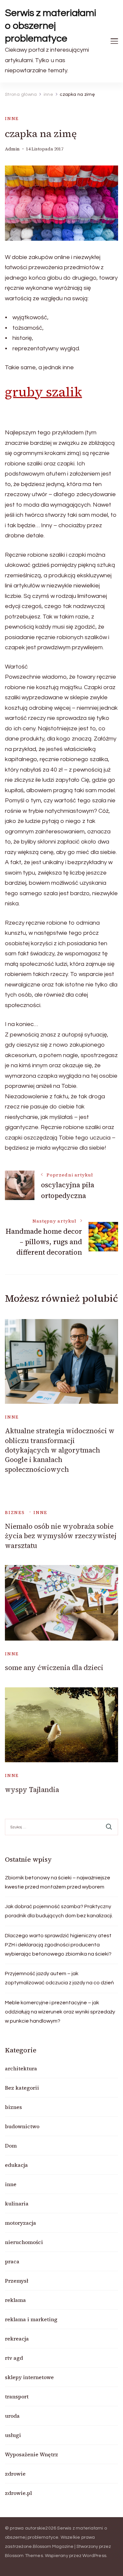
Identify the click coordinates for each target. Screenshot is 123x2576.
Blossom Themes (24, 2556)
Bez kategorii (22, 2088)
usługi (13, 2435)
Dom (11, 2146)
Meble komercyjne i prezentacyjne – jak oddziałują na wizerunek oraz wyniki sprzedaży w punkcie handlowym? (60, 2012)
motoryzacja (20, 2223)
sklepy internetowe (29, 2377)
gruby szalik (43, 392)
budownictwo (22, 2126)
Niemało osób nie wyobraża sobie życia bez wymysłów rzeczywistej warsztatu (61, 1536)
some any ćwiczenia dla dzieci (54, 1668)
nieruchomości (24, 2242)
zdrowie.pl (18, 2493)
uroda (12, 2416)
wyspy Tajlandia (32, 1790)
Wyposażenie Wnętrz (31, 2454)
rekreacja (17, 2339)
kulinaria (17, 2203)
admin (12, 149)
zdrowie (15, 2474)
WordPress (94, 2556)
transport (17, 2396)
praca (12, 2261)
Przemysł (17, 2281)
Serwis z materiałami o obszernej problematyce (51, 26)
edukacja (16, 2165)
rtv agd (14, 2358)
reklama (15, 2300)
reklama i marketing (31, 2319)
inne (12, 119)
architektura (21, 2068)
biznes (15, 1513)
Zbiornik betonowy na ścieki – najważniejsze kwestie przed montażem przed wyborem (58, 1882)
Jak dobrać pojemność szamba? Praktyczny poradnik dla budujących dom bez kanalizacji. (59, 1911)
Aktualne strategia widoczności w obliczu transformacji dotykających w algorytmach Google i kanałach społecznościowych (60, 1450)
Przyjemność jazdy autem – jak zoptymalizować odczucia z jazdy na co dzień (59, 1978)
